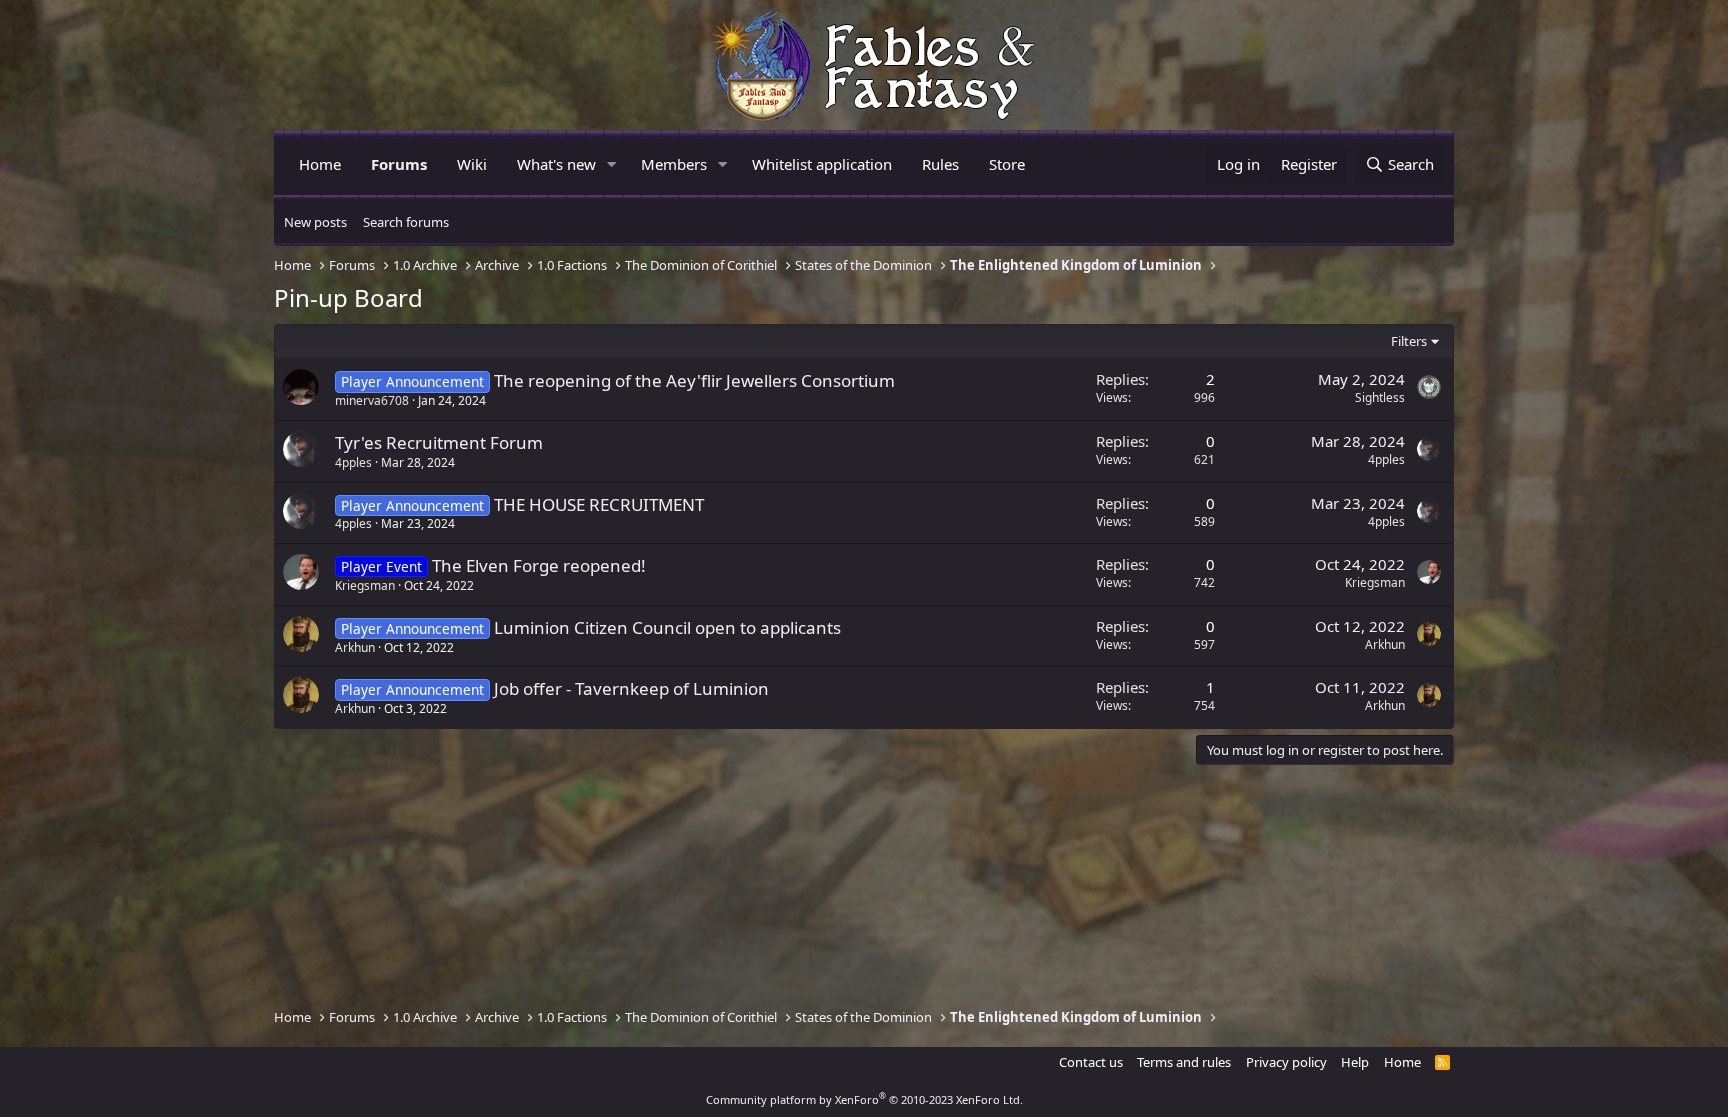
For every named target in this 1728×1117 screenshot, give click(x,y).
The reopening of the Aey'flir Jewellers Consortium (694, 380)
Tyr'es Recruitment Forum (439, 442)
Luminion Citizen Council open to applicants (667, 627)
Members (674, 164)
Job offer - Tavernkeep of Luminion (631, 688)
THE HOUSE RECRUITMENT (599, 504)
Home (320, 164)
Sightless (1380, 397)
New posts (315, 222)
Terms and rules (1184, 1062)
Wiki (472, 164)
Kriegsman (365, 585)
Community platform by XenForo (864, 1099)
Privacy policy (1286, 1062)
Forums (399, 164)
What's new (556, 164)
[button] (612, 164)
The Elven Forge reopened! (539, 565)
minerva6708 (372, 400)
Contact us (1091, 1062)
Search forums (406, 222)
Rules (940, 164)
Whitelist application (822, 164)
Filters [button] (1409, 341)
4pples (353, 462)
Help (1355, 1062)
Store (1007, 164)
